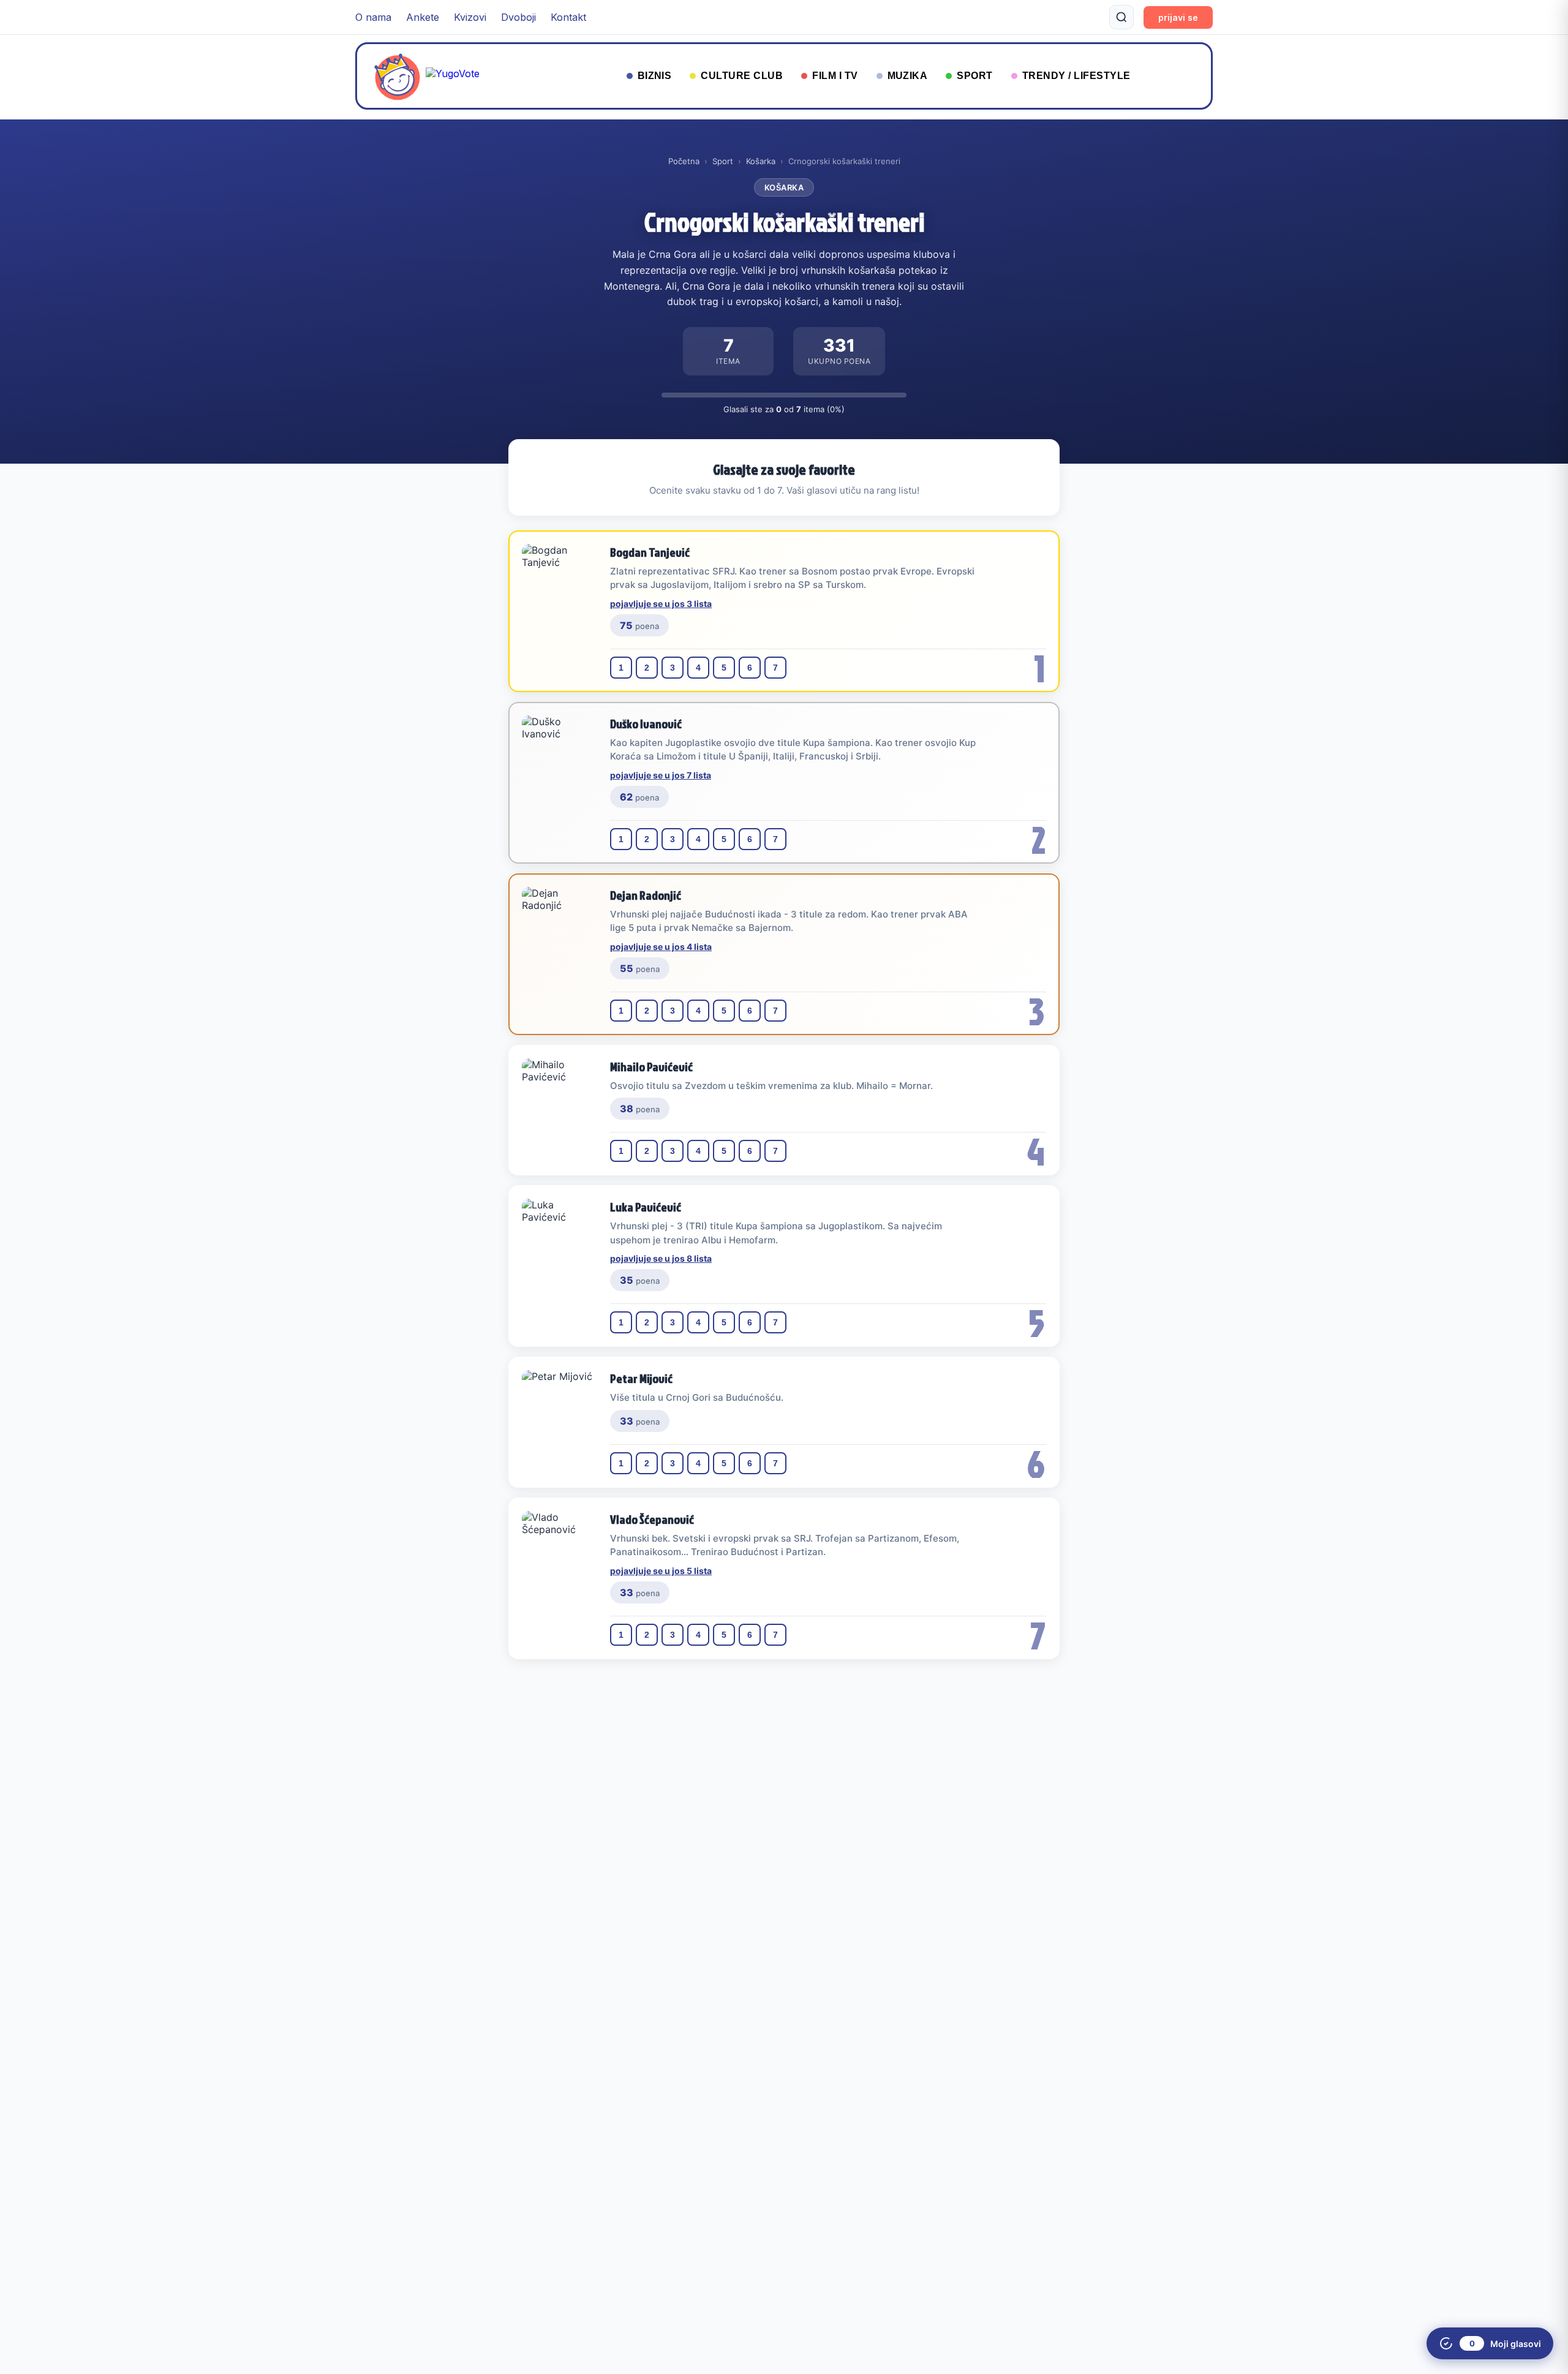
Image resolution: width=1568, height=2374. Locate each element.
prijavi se (1178, 17)
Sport (723, 161)
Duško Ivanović (646, 723)
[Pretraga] (1121, 17)
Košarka (761, 161)
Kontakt (568, 17)
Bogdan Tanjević (650, 552)
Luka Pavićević (646, 1207)
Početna (684, 161)
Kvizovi (470, 17)
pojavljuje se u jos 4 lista (661, 947)
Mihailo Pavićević (651, 1066)
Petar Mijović (641, 1378)
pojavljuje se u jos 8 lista (661, 1258)
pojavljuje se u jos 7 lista (661, 775)
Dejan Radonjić (646, 895)
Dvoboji (518, 17)
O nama (373, 17)
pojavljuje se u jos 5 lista (661, 1571)
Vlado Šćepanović (652, 1519)
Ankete (423, 17)
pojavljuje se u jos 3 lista (661, 604)
